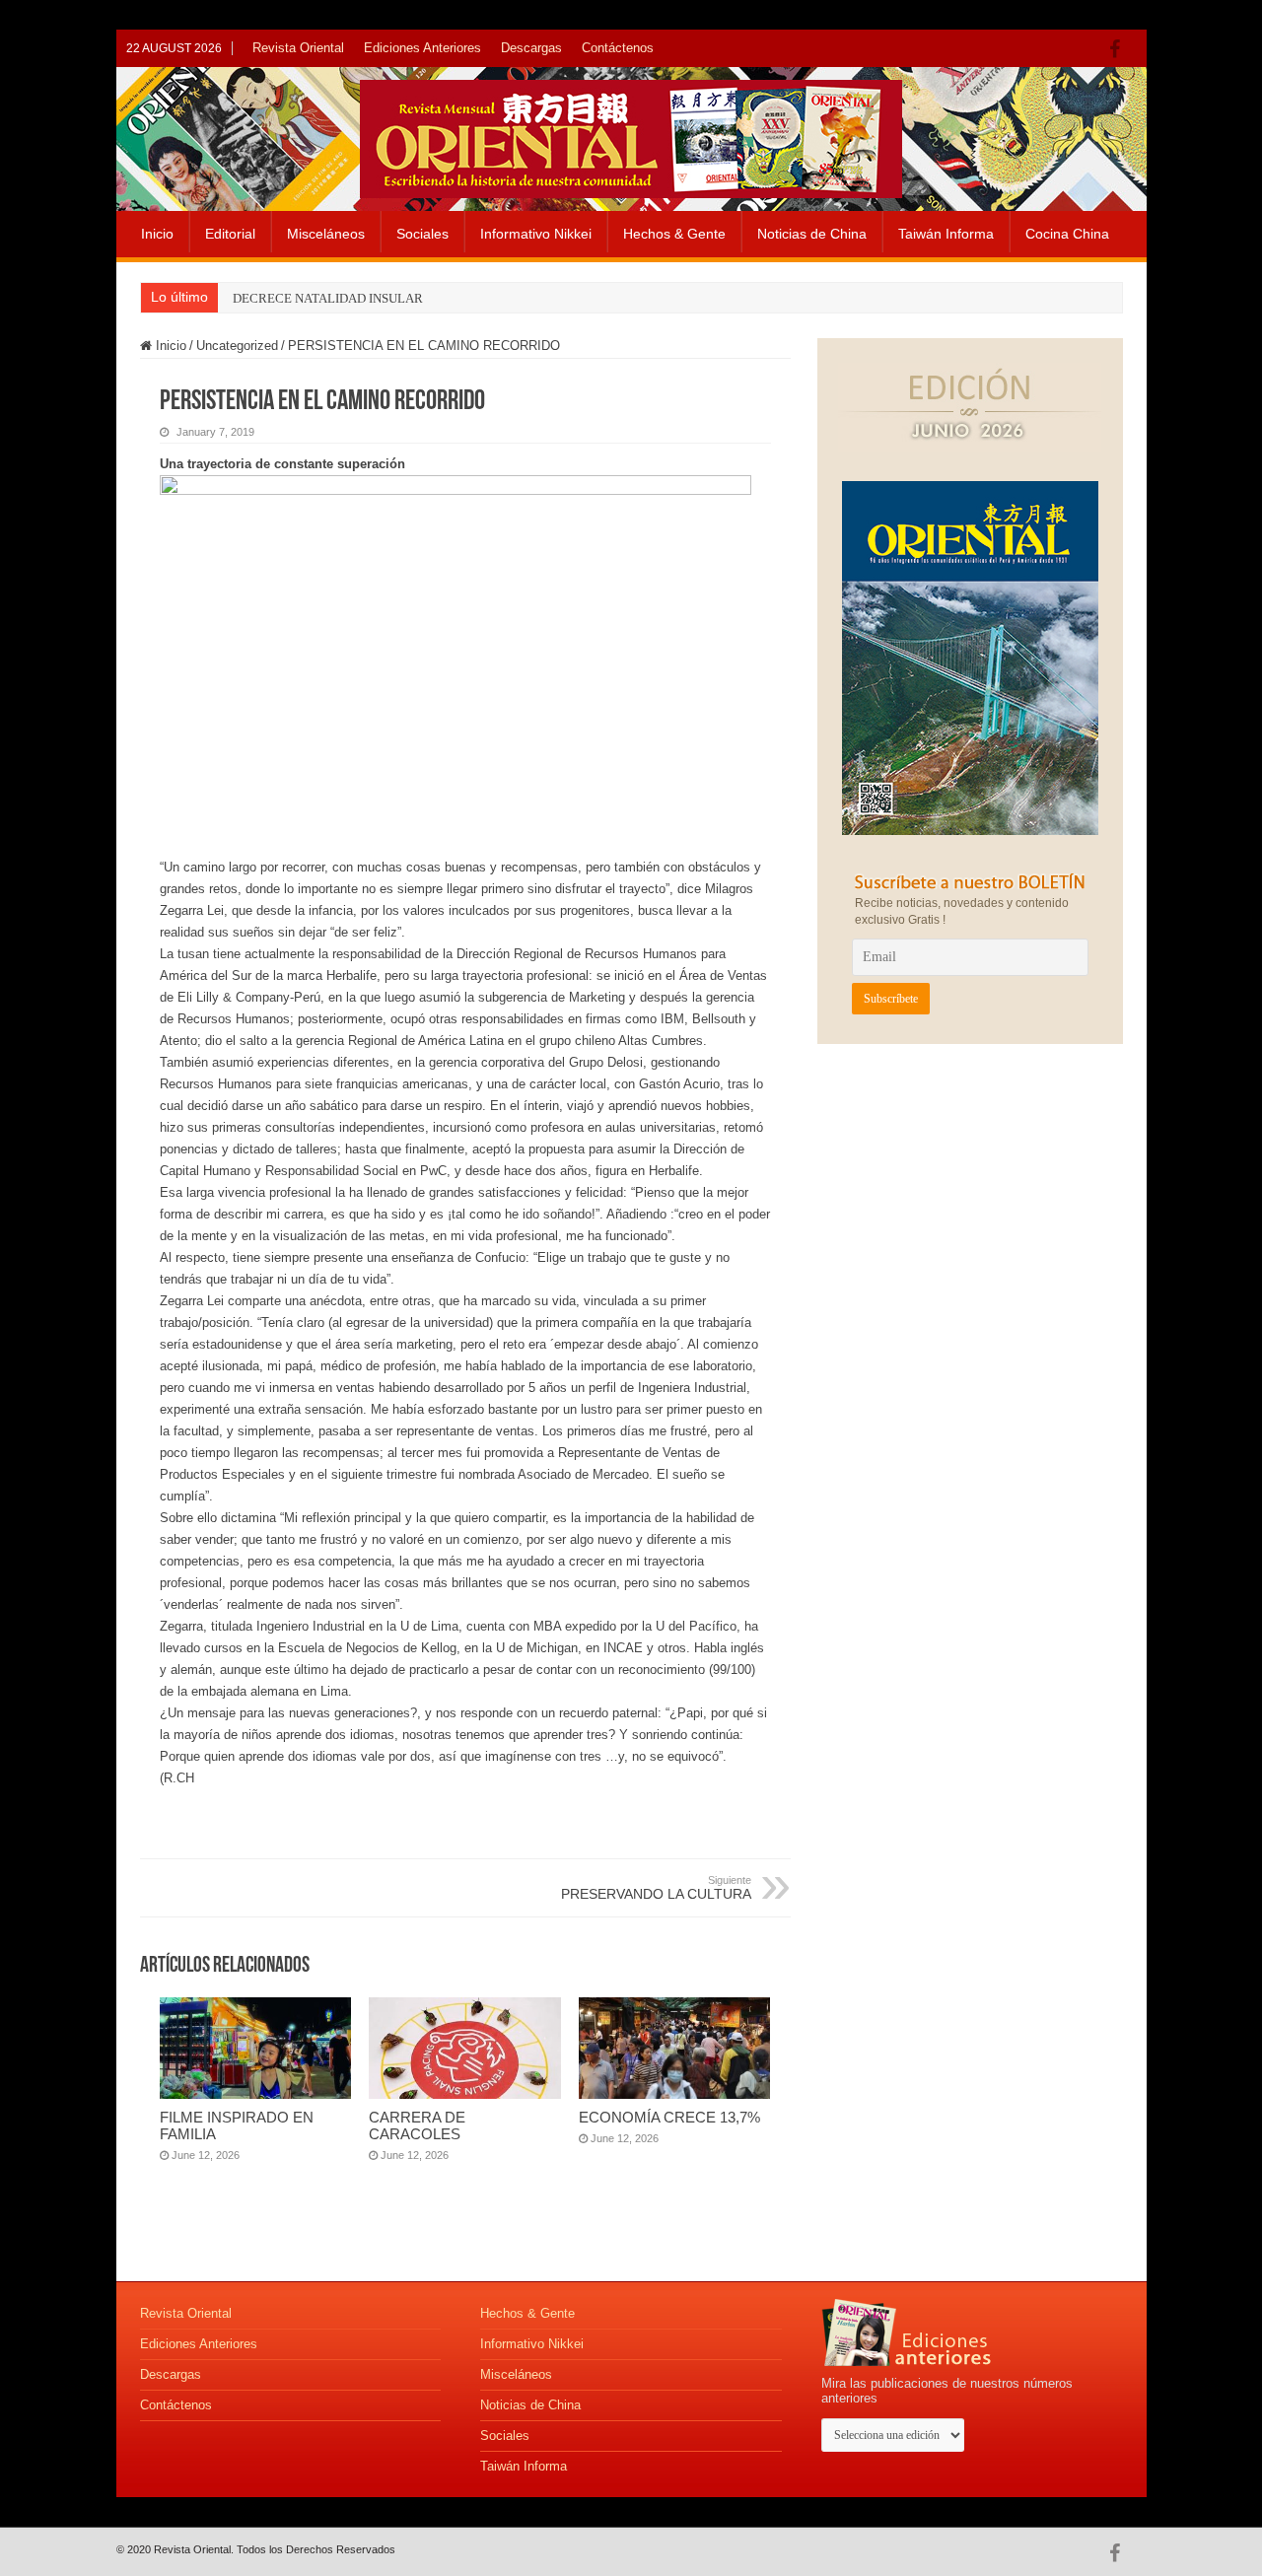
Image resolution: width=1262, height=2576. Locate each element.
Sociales (422, 234)
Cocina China (1067, 234)
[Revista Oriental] (631, 135)
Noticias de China (812, 234)
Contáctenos (618, 48)
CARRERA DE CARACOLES (417, 2125)
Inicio (157, 234)
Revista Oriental (298, 48)
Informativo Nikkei (536, 234)
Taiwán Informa (946, 234)
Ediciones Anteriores (422, 48)
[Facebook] (1120, 49)
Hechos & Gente (674, 234)
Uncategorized (237, 346)
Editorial (230, 234)
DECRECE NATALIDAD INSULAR (328, 298)
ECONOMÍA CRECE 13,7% (669, 2117)
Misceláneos (326, 234)
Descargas (531, 48)
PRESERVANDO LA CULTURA (656, 1888)
